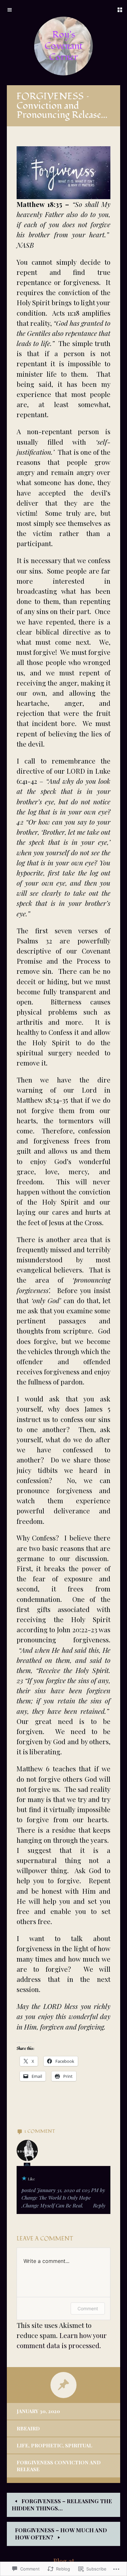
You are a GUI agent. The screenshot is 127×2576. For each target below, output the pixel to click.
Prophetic (47, 2445)
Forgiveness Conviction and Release (59, 2465)
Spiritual (79, 2445)
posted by (63, 2198)
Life (22, 2445)
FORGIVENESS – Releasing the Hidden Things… (62, 2505)
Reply (99, 2205)
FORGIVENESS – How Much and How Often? (61, 2534)
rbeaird (28, 2428)
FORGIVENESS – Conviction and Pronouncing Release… (62, 106)
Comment (88, 2308)
